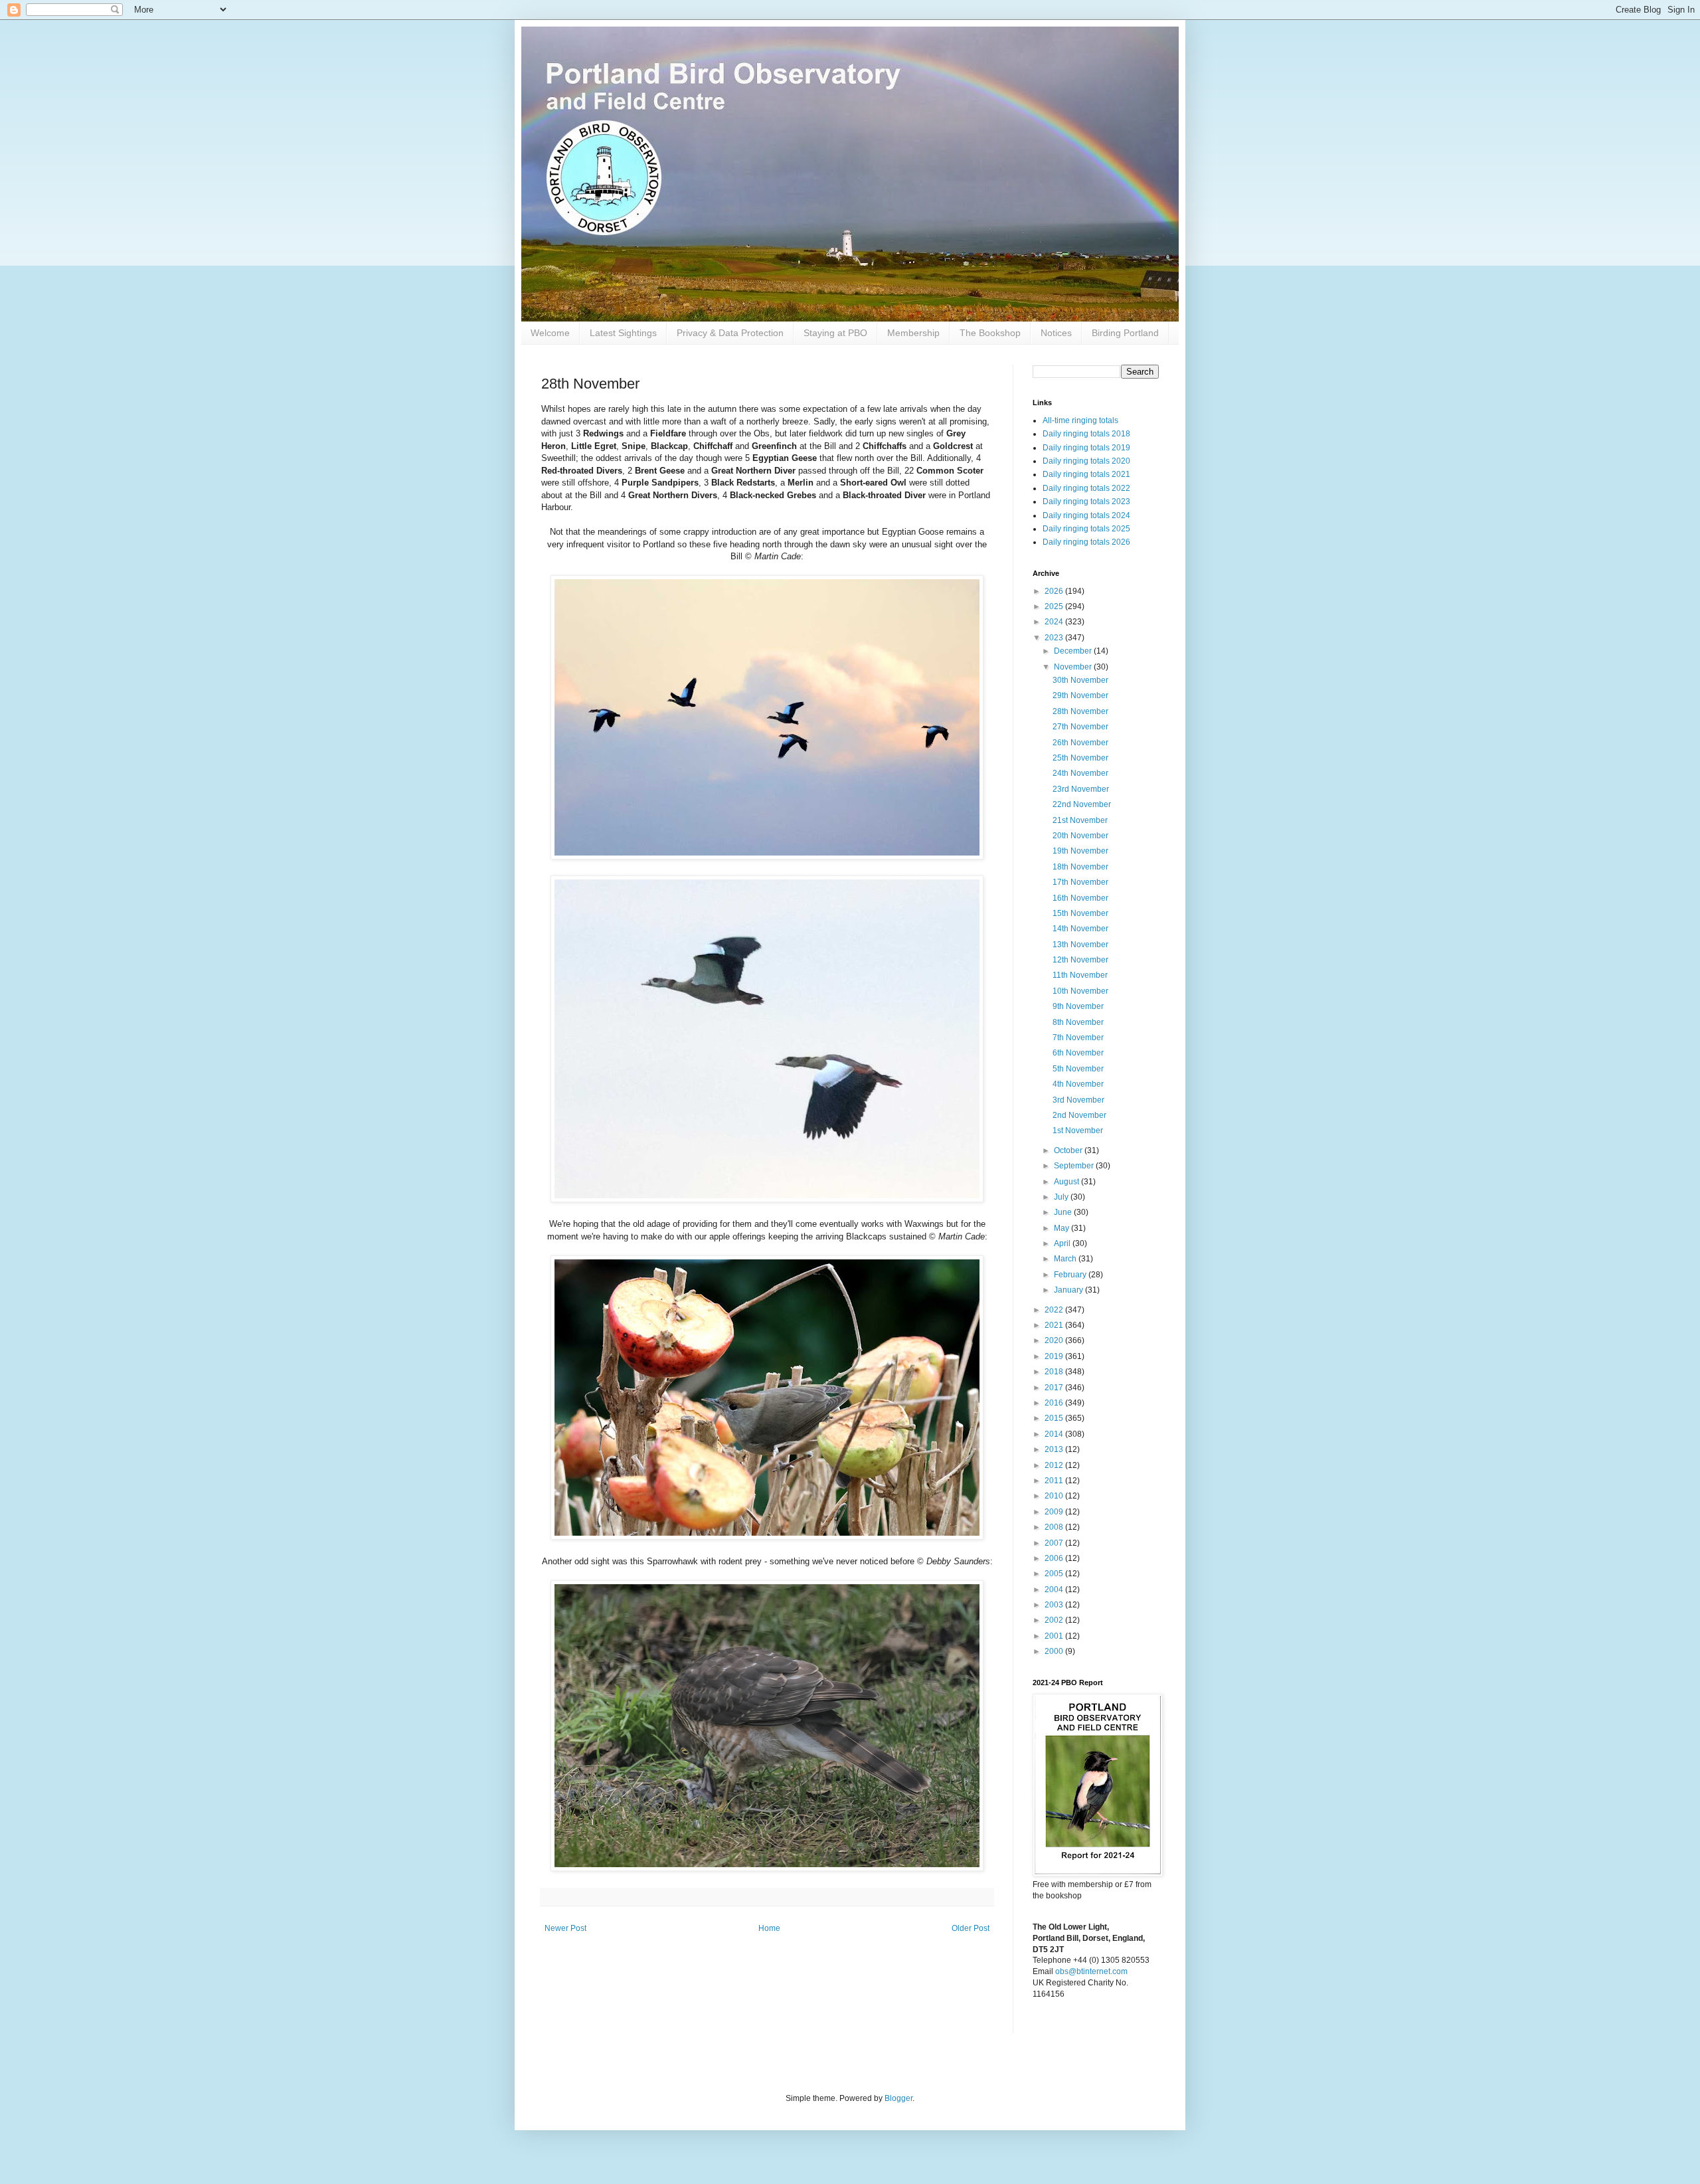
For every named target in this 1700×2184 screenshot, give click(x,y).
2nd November (1079, 1115)
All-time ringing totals (1080, 420)
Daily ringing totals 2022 (1086, 488)
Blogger (898, 2098)
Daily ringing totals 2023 (1086, 501)
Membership (913, 333)
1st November (1078, 1131)
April (1063, 1243)
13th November (1080, 945)
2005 (1055, 1574)
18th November (1080, 867)
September (1075, 1166)
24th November (1080, 773)
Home (769, 1928)
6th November (1078, 1053)
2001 (1055, 1636)
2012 (1055, 1465)
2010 (1055, 1496)
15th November (1080, 913)
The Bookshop (990, 333)
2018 (1055, 1372)
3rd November (1078, 1100)
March (1066, 1259)
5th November (1078, 1069)
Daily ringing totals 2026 (1086, 542)
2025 (1055, 606)
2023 (1055, 638)
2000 (1055, 1651)
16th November (1080, 898)
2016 (1055, 1403)
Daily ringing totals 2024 (1086, 515)
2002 (1055, 1620)
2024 (1055, 622)
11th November (1080, 975)
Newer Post (565, 1928)
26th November (1080, 743)
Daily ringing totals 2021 (1086, 474)
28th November (1080, 711)
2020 (1055, 1340)
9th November (1078, 1006)
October (1069, 1150)
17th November (1080, 882)
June (1064, 1212)
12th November (1080, 960)
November (1074, 667)
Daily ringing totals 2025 (1086, 529)
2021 (1055, 1325)
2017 (1055, 1388)
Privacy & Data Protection (730, 333)
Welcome (550, 333)
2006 (1055, 1558)
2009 (1055, 1512)
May (1062, 1228)
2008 (1055, 1527)
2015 (1055, 1418)
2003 (1055, 1605)
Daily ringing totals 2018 (1086, 434)
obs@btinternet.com (1091, 1971)
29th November (1080, 695)
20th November (1080, 836)
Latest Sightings (623, 333)
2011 (1055, 1481)
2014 (1055, 1434)
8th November (1078, 1022)
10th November (1080, 991)
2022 (1055, 1310)
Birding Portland (1125, 333)
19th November (1080, 851)
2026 (1055, 591)
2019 (1055, 1356)
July (1062, 1197)
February (1071, 1275)
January (1069, 1290)
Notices (1056, 333)
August (1067, 1182)
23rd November (1081, 789)
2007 (1055, 1543)
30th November (1080, 680)
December (1074, 651)
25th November (1080, 758)
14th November (1080, 929)
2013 (1055, 1449)
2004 (1055, 1590)
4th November (1078, 1084)
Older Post (971, 1928)
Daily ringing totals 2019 (1086, 448)
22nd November (1082, 804)
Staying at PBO (835, 333)
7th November (1078, 1038)
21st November (1080, 820)
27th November (1080, 727)
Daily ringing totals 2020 (1086, 461)
